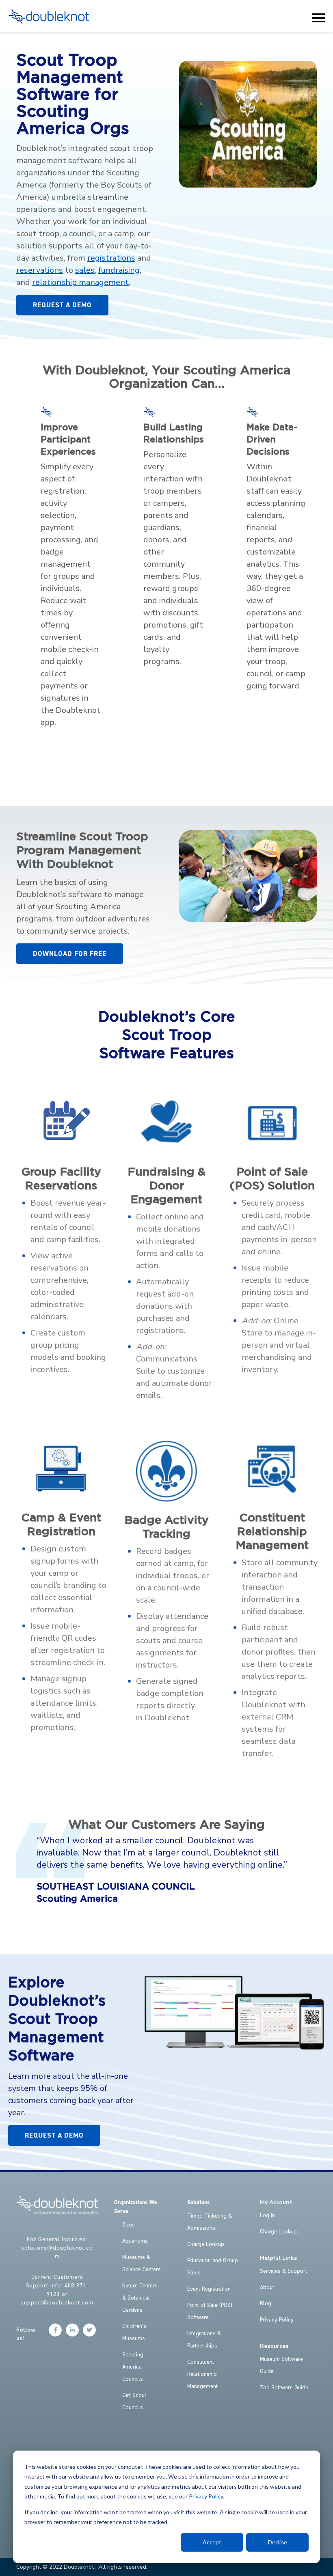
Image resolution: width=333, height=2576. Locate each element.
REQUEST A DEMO (62, 305)
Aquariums (135, 2241)
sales (85, 270)
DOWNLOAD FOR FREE (70, 954)
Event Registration (209, 2289)
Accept (212, 2542)
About (267, 2287)
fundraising (119, 270)
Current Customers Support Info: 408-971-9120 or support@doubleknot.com (57, 2290)
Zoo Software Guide (284, 2388)
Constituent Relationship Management (202, 2374)
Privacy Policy (206, 2496)
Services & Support (283, 2271)
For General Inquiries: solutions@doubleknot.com (57, 2248)
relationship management (80, 282)
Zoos (129, 2225)
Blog (266, 2304)
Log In (267, 2216)
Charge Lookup (206, 2244)
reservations (40, 270)
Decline (278, 2542)
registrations (111, 258)
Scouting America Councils (133, 2367)
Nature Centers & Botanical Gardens (140, 2298)
